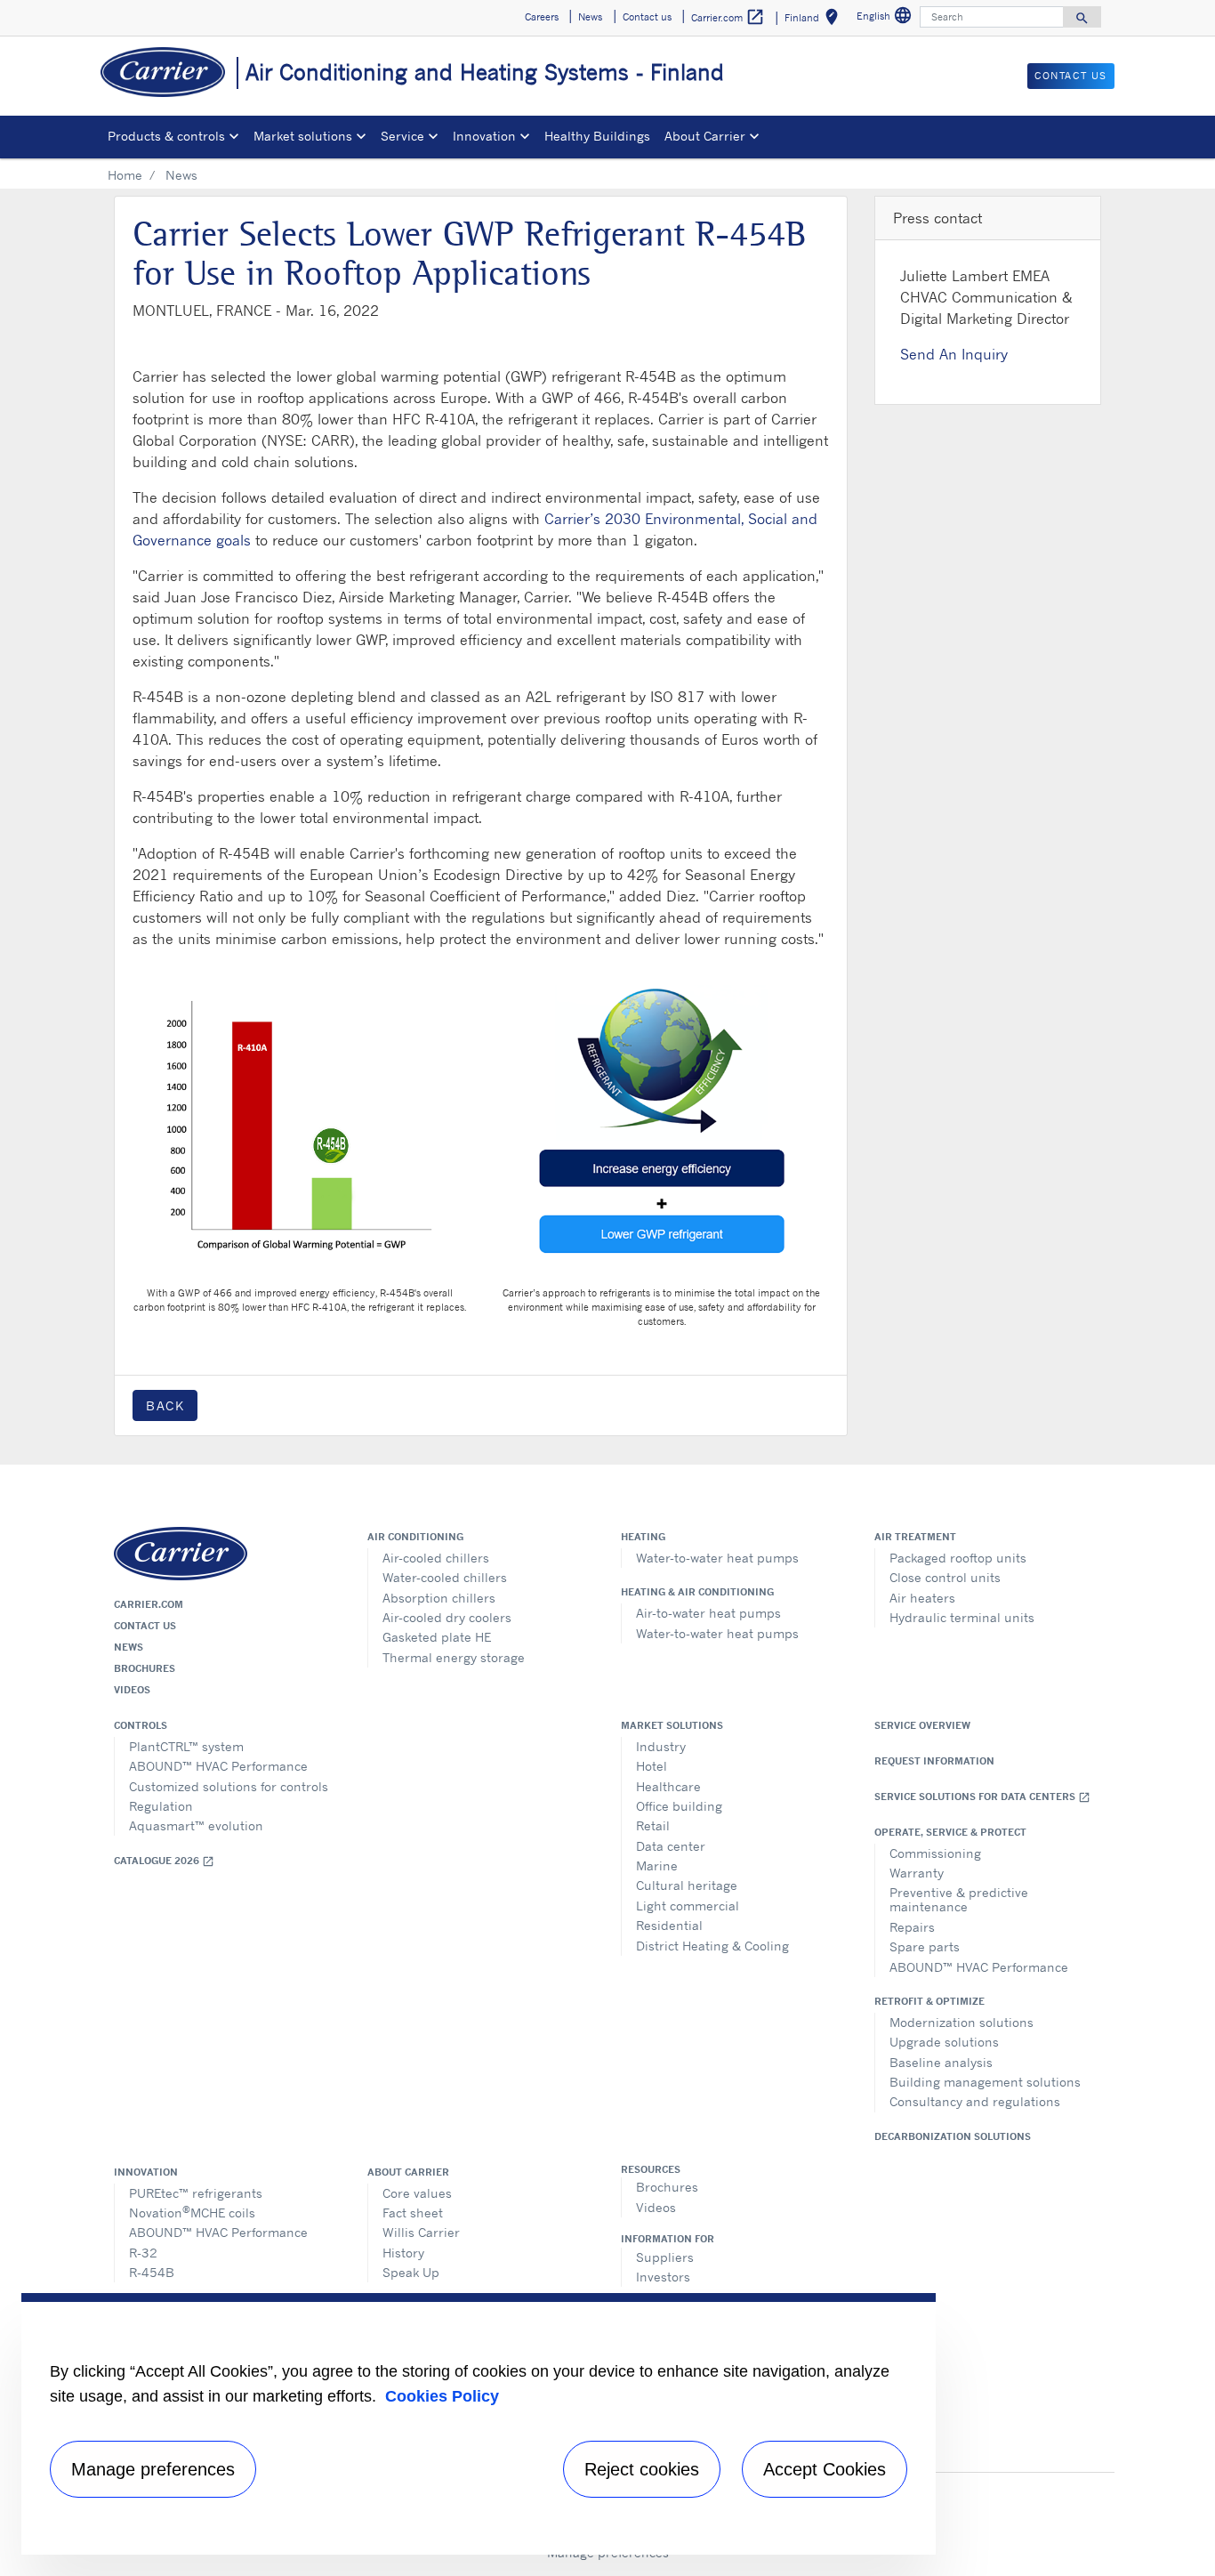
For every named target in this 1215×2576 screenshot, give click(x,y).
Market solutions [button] (303, 136)
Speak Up (411, 2272)
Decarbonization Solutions (953, 2136)
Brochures (145, 1668)
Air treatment (915, 1537)
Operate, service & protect (950, 1832)
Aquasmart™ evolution (196, 1825)
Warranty (917, 1873)
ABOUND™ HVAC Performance (218, 1766)
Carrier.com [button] (728, 17)
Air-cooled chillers (436, 1558)
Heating (643, 1537)
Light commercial (688, 1906)
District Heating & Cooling (712, 1946)
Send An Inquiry (954, 354)
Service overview (922, 1725)
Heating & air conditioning (697, 1592)
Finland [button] (815, 20)
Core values (417, 2193)
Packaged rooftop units (958, 1558)
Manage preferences (153, 2469)
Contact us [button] (647, 17)
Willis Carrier (421, 2232)
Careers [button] (542, 17)
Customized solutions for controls (229, 1786)
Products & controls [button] (166, 136)
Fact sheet (413, 2213)
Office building (679, 1806)
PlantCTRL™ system (186, 1746)
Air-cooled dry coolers (447, 1617)
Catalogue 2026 (164, 1861)
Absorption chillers (439, 1598)
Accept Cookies (825, 2469)
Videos (132, 1690)
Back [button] (165, 1405)
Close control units (945, 1577)
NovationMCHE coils (192, 2212)
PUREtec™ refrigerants (196, 2193)
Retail (653, 1825)
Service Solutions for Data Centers (982, 1797)
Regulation (161, 1806)
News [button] (590, 17)
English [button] (886, 18)
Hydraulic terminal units (962, 1617)
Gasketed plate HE (437, 1637)
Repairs (912, 1927)
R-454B (152, 2272)
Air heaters (922, 1598)
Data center (671, 1846)
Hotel (652, 1766)
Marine (657, 1865)
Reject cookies (642, 2469)
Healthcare (668, 1786)
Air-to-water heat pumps (708, 1613)
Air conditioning (415, 1537)
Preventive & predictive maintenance (959, 1899)
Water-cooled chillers (445, 1577)
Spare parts (925, 1946)
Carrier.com (149, 1604)
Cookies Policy (442, 2396)
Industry (661, 1746)
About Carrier (408, 2172)
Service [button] (402, 136)
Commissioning (935, 1853)
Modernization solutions (962, 2022)
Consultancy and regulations (975, 2101)
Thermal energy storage (454, 1657)
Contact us (145, 1626)
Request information (934, 1761)
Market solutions (672, 1725)
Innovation (146, 2172)
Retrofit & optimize (929, 2001)
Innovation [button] (484, 136)
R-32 (143, 2253)
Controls (141, 1725)
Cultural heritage (687, 1885)
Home (125, 175)
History (403, 2253)
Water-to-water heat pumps (717, 1558)
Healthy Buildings (597, 136)
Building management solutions (985, 2082)
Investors (663, 2277)
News (129, 1647)
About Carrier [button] (705, 136)
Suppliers (665, 2257)
